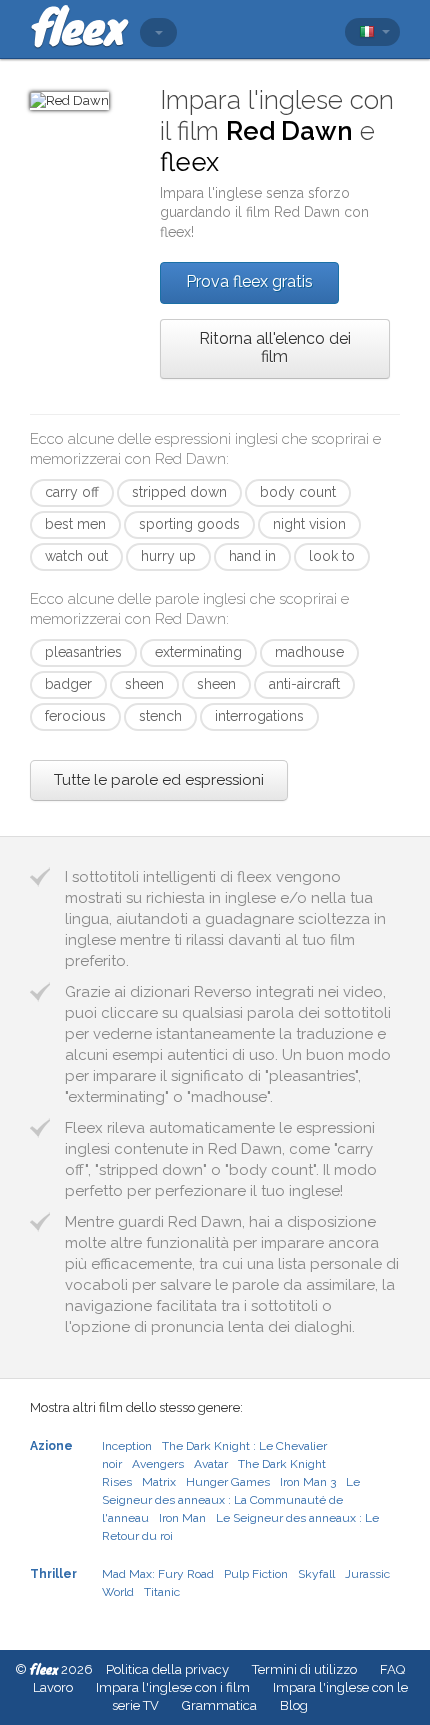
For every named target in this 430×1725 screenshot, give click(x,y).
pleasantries (83, 652)
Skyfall (316, 1574)
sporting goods (189, 524)
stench (160, 716)
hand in (252, 556)
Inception (127, 1446)
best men (75, 524)
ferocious (75, 716)
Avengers (158, 1464)
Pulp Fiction (256, 1574)
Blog (294, 1705)
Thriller (53, 1574)
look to (332, 556)
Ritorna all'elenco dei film (275, 347)
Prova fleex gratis (249, 281)
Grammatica (219, 1705)
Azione (51, 1446)
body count (298, 492)
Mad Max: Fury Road (158, 1574)
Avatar (211, 1464)
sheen (144, 684)
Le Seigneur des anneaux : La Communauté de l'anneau (231, 1500)
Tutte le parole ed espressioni (159, 780)
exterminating (198, 652)
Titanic (162, 1592)
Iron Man (182, 1518)
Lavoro (53, 1687)
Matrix (159, 1482)
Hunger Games (228, 1482)
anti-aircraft (304, 684)
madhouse (309, 652)
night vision (309, 524)
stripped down (179, 492)
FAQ (392, 1669)
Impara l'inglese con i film (173, 1687)
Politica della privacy (167, 1669)
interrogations (259, 716)
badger (68, 684)
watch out (76, 556)
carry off (72, 492)
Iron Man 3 (308, 1482)
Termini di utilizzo (304, 1669)
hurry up (168, 556)
